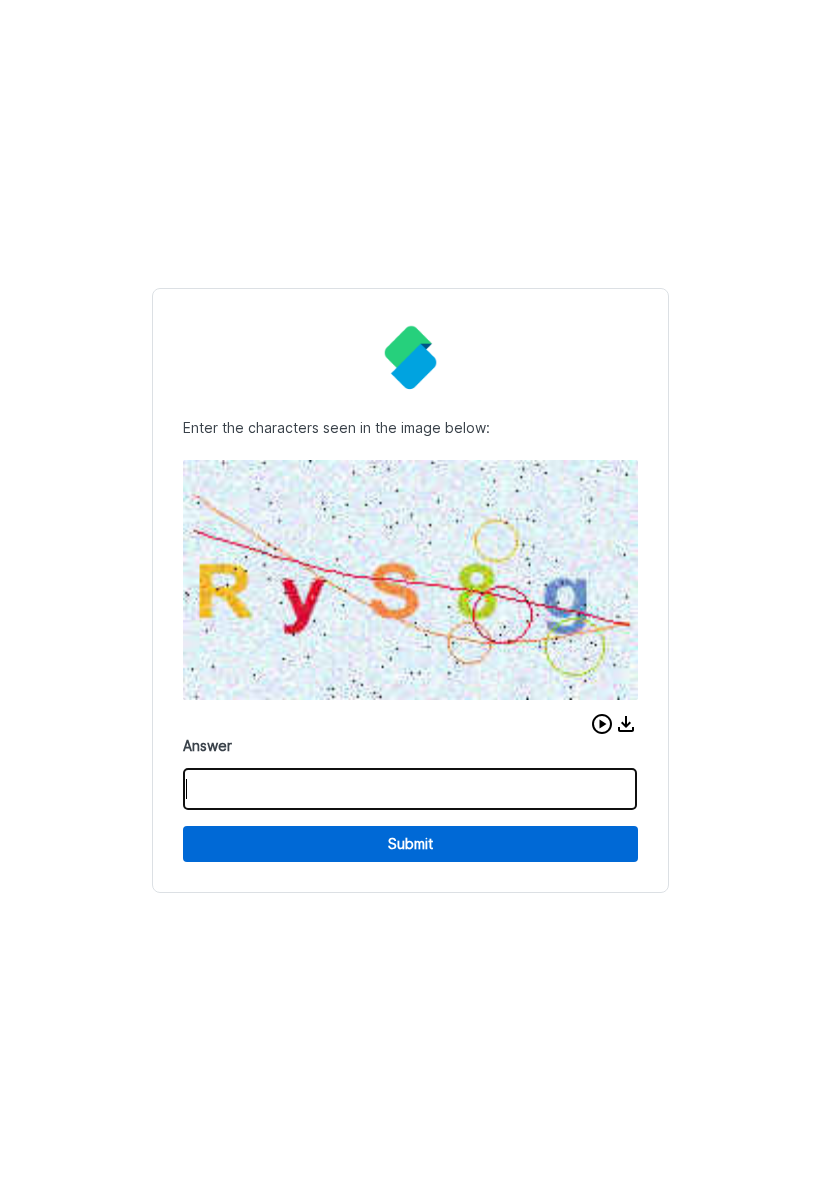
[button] (602, 724)
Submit (410, 843)
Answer (207, 745)
